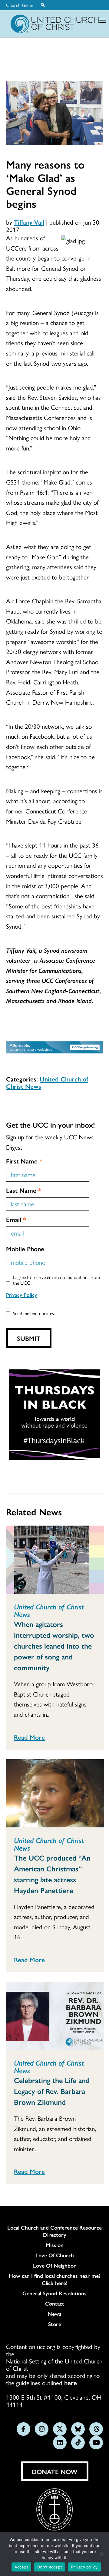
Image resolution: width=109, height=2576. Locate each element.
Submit (29, 1338)
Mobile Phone (25, 1249)
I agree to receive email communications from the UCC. (56, 1280)
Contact (55, 2303)
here (71, 2382)
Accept (21, 2567)
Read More (29, 1737)
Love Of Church (55, 2255)
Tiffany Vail (29, 222)
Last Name (24, 1190)
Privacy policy (84, 2567)
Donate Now (55, 2471)
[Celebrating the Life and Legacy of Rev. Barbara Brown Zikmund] (55, 2016)
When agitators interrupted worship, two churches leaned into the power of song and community (54, 1646)
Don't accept (50, 2567)
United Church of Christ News (47, 1082)
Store (55, 2324)
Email (16, 1219)
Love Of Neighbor (54, 2265)
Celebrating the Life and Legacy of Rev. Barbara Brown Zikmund (52, 2091)
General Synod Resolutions (54, 2293)
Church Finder (20, 5)
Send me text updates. (34, 1313)
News (54, 2314)
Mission (55, 2245)
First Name (24, 1161)
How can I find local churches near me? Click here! (55, 2279)
